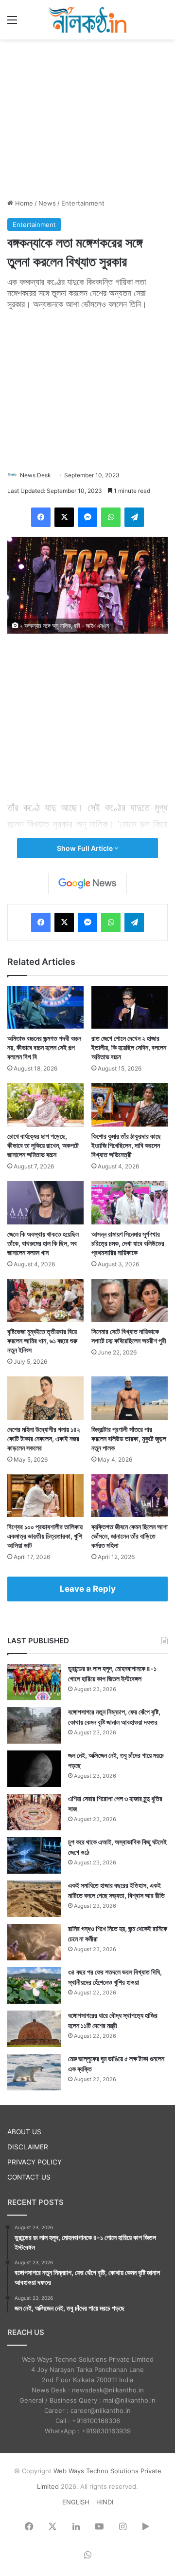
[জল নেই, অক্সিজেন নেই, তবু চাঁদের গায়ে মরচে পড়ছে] (34, 1769)
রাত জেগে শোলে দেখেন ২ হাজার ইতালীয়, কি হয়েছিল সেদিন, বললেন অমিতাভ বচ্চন (129, 1047)
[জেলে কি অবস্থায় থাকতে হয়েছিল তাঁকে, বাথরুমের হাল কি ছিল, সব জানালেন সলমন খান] (45, 1203)
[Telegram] (134, 517)
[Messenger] (87, 517)
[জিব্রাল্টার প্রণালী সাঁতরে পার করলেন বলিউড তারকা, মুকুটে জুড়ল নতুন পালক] (130, 1398)
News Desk (35, 475)
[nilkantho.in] (87, 20)
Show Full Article (86, 848)
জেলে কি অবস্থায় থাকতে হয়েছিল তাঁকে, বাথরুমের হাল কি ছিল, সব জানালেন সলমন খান (43, 1243)
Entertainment (83, 203)
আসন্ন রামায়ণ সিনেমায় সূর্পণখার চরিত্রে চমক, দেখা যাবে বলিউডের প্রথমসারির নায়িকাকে (128, 1243)
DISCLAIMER (28, 2147)
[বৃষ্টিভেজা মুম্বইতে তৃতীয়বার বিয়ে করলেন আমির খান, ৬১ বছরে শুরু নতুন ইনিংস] (45, 1301)
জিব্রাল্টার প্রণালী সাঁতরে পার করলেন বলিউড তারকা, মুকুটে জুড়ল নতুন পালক (129, 1438)
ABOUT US (24, 2132)
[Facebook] (41, 517)
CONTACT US (29, 2177)
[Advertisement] (87, 117)
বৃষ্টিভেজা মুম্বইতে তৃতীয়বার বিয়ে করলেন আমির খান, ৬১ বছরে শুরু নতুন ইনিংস (42, 1341)
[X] (64, 517)
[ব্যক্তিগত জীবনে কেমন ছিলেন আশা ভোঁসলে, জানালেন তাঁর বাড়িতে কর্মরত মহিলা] (130, 1496)
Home (23, 203)
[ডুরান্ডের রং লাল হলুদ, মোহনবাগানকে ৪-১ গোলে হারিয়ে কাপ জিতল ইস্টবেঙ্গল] (34, 1682)
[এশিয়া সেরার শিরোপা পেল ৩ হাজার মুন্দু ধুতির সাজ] (34, 1812)
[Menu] (12, 23)
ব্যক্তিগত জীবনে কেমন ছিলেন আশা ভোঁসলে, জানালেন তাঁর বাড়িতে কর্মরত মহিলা (130, 1536)
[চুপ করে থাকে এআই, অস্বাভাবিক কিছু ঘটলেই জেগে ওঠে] (34, 1855)
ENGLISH (76, 2502)
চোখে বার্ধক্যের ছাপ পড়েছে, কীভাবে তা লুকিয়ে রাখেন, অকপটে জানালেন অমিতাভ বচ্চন (43, 1145)
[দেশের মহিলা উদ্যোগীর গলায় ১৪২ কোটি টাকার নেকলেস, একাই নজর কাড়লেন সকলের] (45, 1398)
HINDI (105, 2502)
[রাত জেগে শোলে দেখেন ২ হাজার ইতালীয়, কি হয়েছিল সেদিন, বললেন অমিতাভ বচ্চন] (130, 1007)
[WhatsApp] (111, 517)
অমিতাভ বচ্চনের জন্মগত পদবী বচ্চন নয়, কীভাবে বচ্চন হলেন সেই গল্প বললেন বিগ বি (44, 1047)
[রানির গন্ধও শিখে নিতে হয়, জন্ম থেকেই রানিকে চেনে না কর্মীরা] (34, 1942)
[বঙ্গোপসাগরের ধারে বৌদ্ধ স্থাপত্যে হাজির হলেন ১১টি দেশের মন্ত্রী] (34, 2029)
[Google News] (87, 884)
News (47, 203)
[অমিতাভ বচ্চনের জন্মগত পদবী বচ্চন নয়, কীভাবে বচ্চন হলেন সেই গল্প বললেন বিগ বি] (45, 1007)
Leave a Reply (88, 1589)
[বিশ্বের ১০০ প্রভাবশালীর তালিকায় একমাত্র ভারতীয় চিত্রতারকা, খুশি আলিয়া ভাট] (45, 1496)
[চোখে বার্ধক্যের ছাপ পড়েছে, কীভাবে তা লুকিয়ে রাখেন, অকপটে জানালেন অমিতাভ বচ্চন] (45, 1105)
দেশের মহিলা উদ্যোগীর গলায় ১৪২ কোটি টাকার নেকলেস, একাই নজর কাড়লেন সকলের (44, 1438)
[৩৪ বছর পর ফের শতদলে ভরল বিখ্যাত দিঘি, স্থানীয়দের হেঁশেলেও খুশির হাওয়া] (34, 1985)
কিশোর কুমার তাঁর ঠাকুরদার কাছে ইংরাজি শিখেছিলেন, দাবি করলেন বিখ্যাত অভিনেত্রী (126, 1145)
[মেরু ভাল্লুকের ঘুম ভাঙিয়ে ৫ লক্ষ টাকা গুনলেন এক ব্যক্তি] (34, 2072)
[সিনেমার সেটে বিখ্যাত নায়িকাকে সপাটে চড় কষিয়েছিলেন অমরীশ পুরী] (130, 1301)
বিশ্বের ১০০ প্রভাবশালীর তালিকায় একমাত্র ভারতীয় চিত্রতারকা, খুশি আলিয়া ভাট (45, 1536)
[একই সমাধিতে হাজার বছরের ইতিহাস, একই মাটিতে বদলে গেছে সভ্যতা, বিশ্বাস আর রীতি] (34, 1899)
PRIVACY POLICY (35, 2162)
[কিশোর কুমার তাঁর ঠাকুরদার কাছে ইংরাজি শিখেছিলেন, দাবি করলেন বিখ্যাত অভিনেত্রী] (130, 1105)
